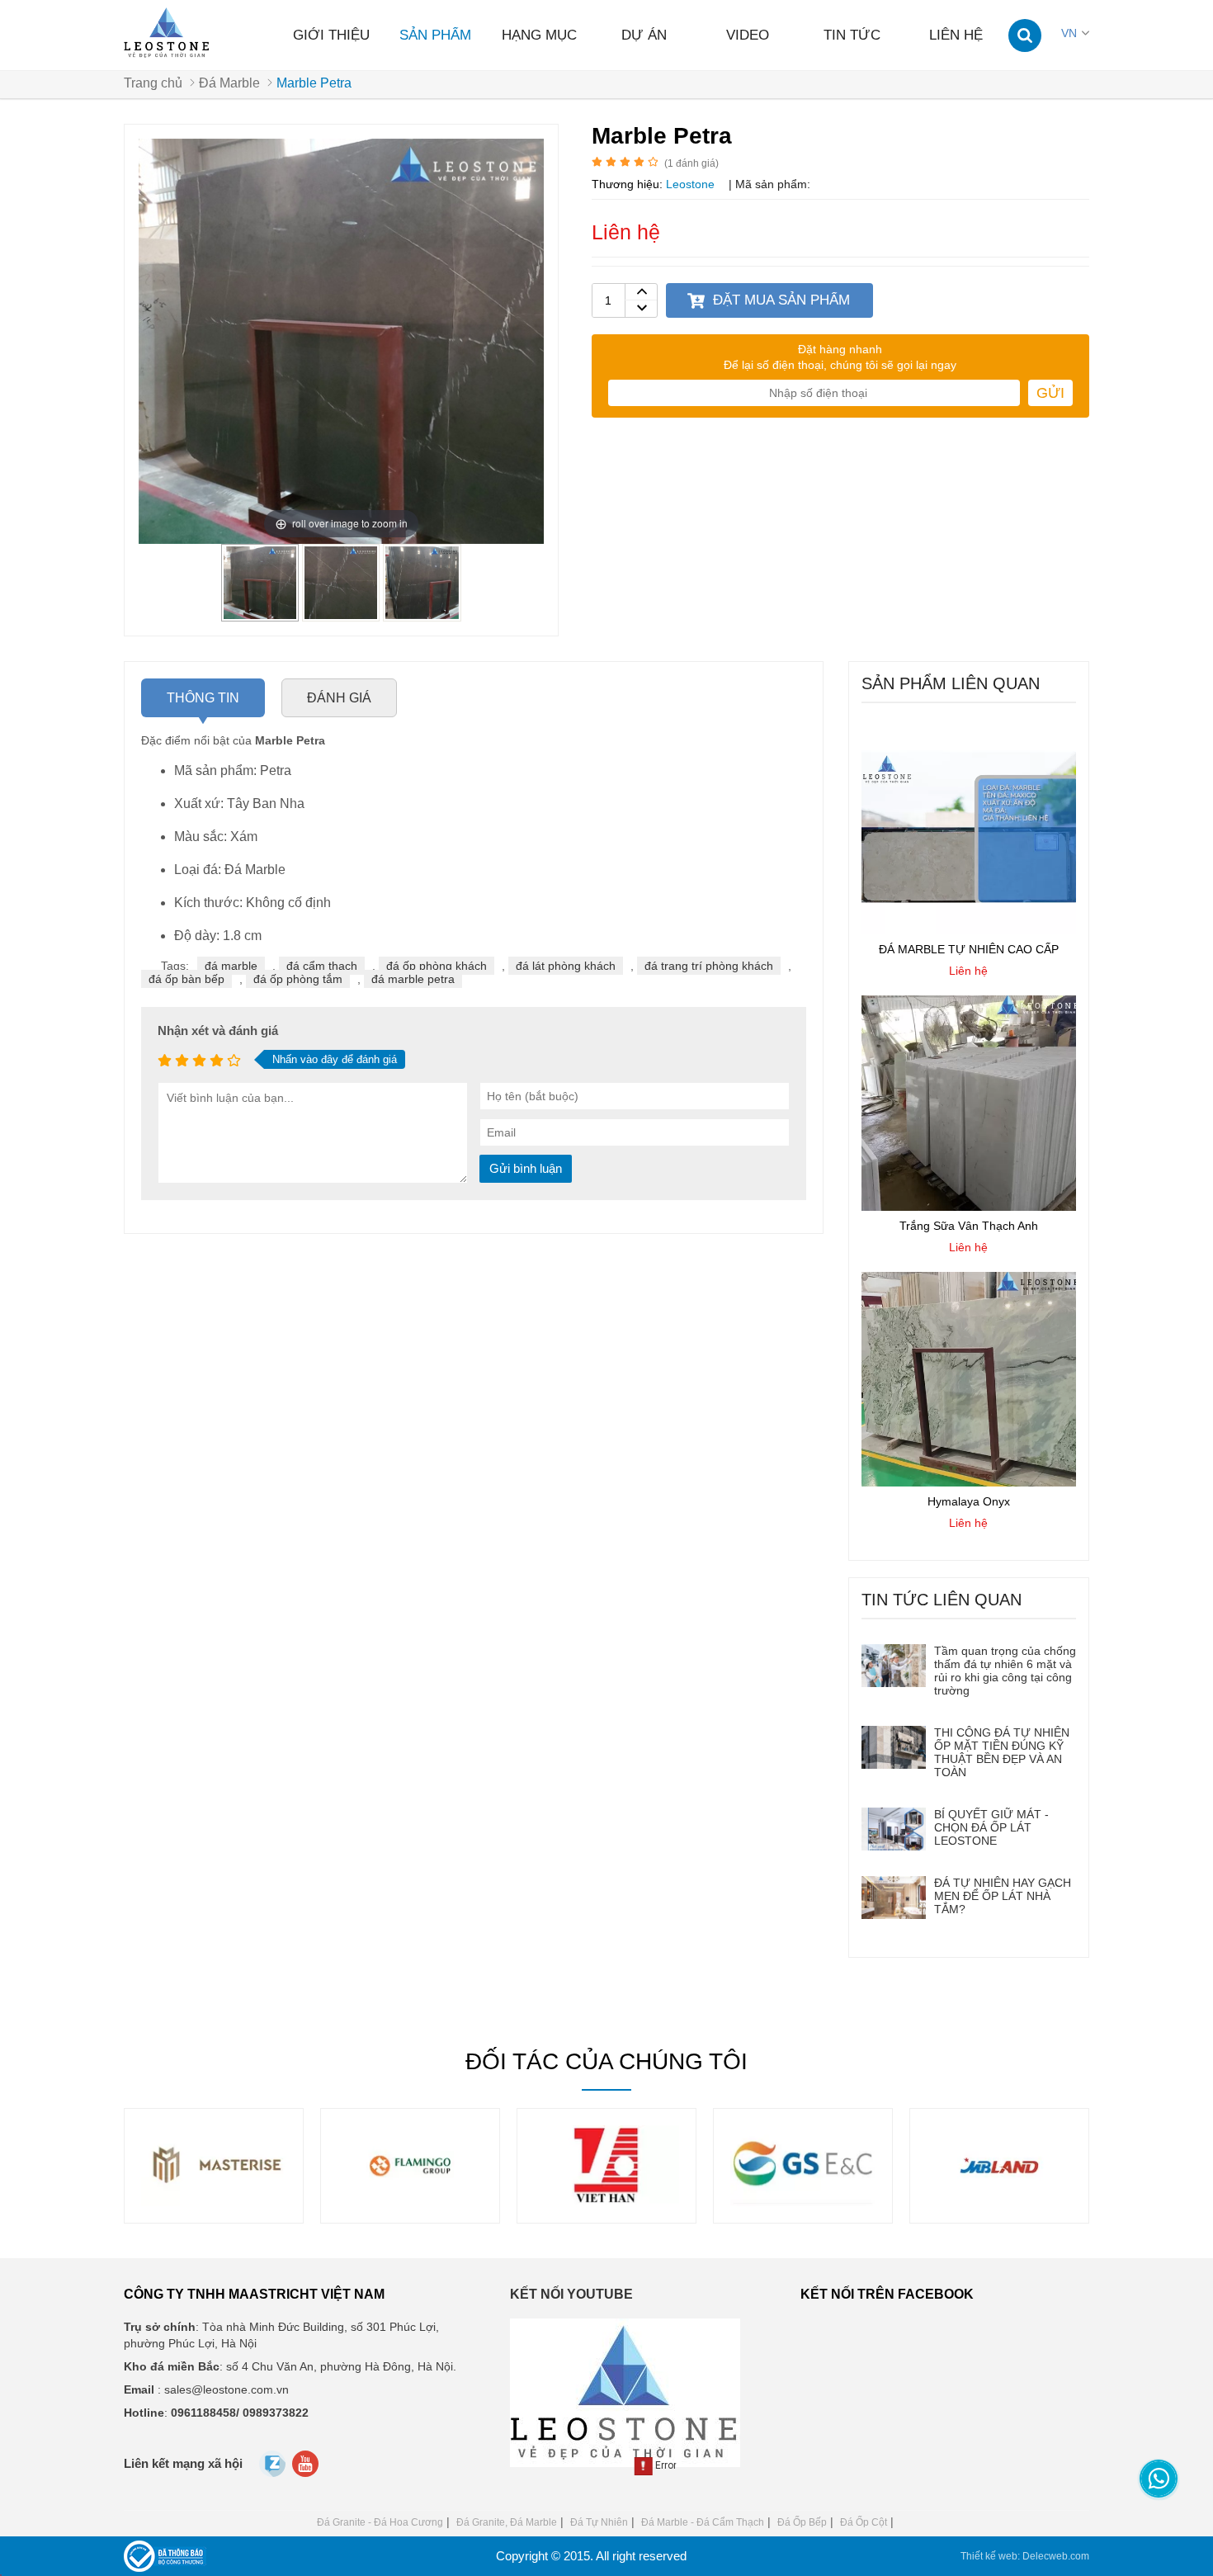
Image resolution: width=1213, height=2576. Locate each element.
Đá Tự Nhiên (599, 2522)
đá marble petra (413, 979)
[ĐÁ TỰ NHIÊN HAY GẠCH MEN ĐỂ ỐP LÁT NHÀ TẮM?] (894, 1898)
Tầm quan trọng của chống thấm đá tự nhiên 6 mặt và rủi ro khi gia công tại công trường (1005, 1671)
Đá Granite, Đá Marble (507, 2522)
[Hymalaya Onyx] (969, 1482)
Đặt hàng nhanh (840, 349)
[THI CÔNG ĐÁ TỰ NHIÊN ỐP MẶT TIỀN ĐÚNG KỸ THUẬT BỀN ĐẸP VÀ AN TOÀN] (894, 1747)
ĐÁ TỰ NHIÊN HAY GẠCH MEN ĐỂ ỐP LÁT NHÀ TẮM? (1003, 1896)
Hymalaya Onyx (969, 1501)
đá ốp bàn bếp (186, 979)
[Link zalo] (274, 2473)
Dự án (644, 35)
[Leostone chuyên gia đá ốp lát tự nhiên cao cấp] (168, 33)
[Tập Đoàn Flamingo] (214, 2202)
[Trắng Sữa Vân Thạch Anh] (969, 1207)
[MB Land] (803, 2202)
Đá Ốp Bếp (802, 2522)
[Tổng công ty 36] (999, 2202)
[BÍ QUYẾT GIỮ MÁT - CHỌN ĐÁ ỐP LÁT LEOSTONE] (894, 1829)
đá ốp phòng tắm (298, 979)
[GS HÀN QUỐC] (606, 2202)
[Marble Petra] (260, 615)
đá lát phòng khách (566, 966)
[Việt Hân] (410, 2202)
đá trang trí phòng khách (709, 966)
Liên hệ (956, 35)
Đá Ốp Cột (864, 2522)
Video (748, 35)
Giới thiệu (331, 35)
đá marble (231, 966)
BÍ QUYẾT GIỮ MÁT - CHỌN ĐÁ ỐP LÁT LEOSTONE (991, 1827)
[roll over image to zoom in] (341, 340)
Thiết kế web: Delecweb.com (1025, 2556)
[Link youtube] (307, 2468)
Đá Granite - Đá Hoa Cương (380, 2522)
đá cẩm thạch (322, 966)
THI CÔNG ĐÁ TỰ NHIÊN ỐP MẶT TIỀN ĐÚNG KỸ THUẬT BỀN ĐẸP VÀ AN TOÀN (1002, 1752)
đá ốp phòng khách (437, 966)
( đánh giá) (691, 163)
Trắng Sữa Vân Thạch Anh (969, 1226)
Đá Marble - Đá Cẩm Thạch (703, 2522)
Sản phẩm (435, 35)
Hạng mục (539, 35)
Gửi (1050, 393)
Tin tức (852, 35)
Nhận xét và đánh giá (218, 1030)
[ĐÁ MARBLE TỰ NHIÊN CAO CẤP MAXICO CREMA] (969, 930)
